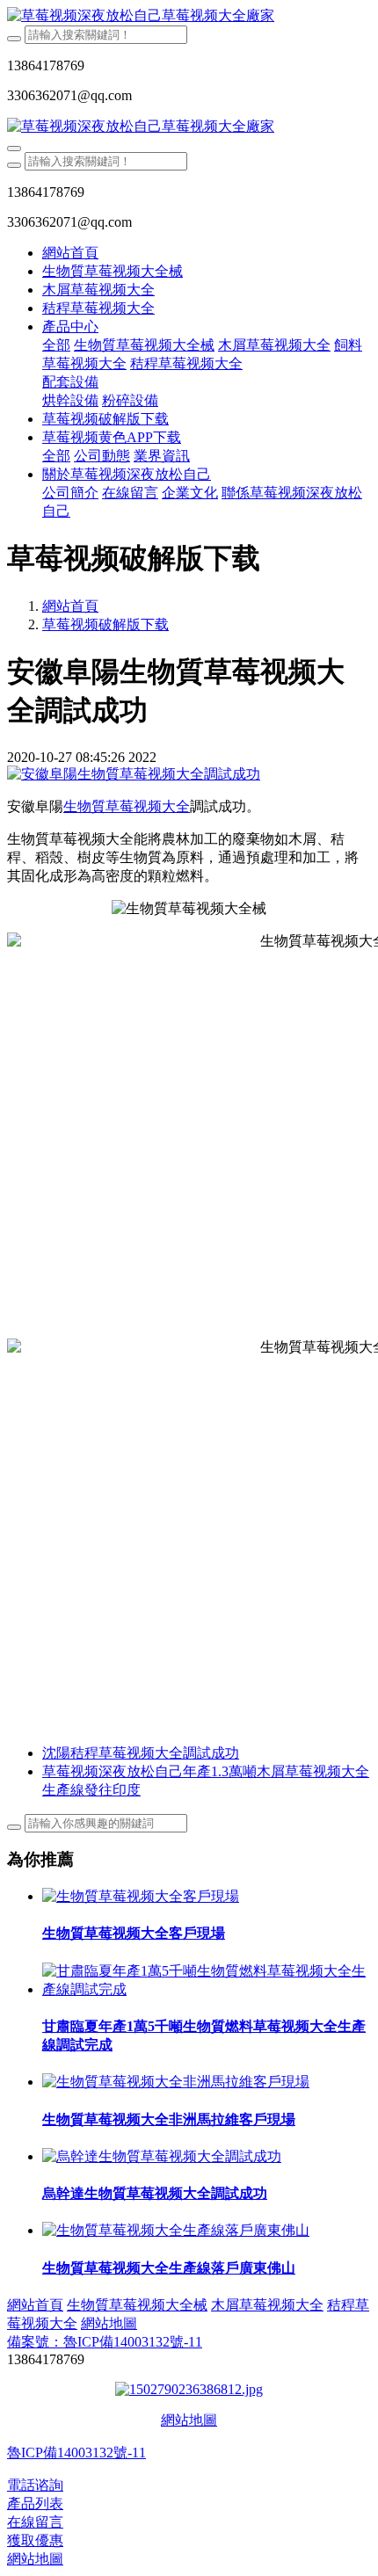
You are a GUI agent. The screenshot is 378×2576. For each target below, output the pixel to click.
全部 (56, 345)
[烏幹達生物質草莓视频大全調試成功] (162, 2156)
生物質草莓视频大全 (127, 806)
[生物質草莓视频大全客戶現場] (141, 1896)
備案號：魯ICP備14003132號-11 (105, 2342)
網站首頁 (70, 253)
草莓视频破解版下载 (105, 624)
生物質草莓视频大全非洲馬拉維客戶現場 (169, 2119)
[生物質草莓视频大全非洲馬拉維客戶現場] (176, 2082)
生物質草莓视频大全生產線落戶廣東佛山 (169, 2268)
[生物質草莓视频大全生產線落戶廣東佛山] (176, 2230)
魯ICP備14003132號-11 (76, 2453)
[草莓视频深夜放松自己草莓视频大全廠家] (189, 16)
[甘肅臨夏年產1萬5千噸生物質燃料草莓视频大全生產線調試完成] (207, 1989)
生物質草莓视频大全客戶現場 (134, 1933)
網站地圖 (189, 2420)
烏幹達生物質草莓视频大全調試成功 (155, 2193)
